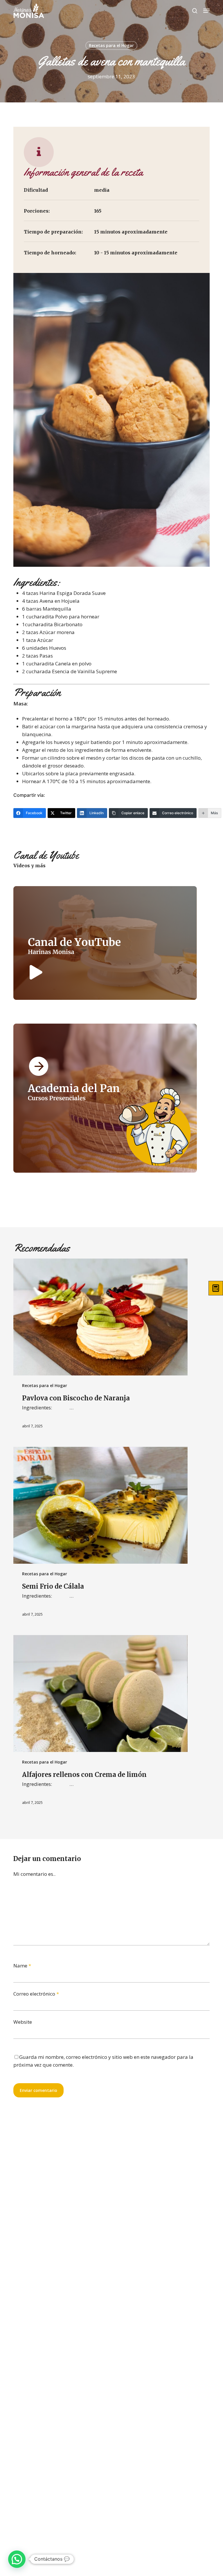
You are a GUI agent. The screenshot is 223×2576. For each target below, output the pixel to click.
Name (22, 1966)
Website (23, 2022)
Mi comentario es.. (34, 1874)
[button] (206, 11)
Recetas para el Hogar (111, 45)
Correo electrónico (36, 1994)
